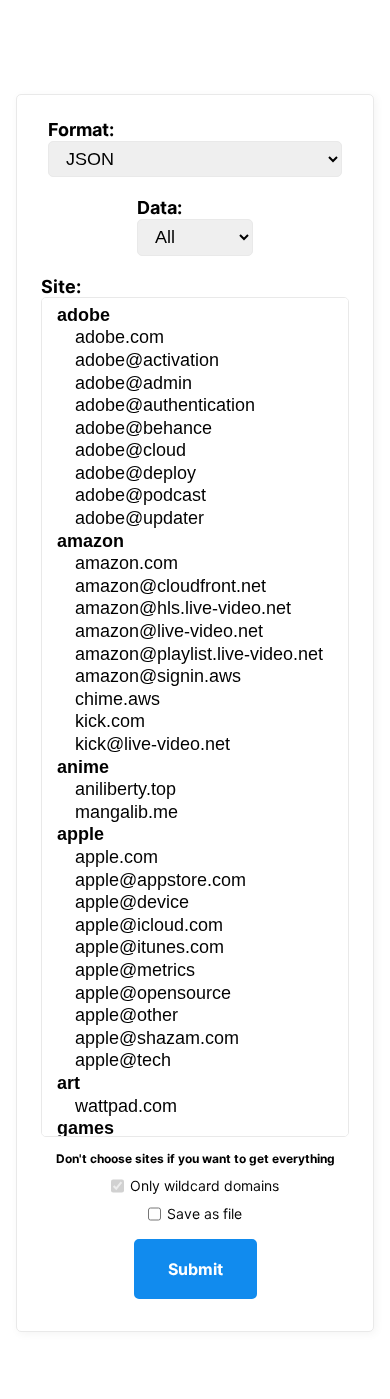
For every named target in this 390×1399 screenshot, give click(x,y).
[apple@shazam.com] (195, 1039)
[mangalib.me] (195, 813)
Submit (195, 1269)
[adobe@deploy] (195, 474)
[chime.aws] (195, 700)
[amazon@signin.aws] (195, 677)
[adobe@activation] (195, 361)
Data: (159, 207)
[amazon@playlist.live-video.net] (195, 655)
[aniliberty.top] (195, 790)
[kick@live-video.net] (195, 745)
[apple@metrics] (195, 971)
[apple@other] (195, 1016)
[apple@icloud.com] (195, 926)
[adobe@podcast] (195, 496)
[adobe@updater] (195, 519)
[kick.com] (195, 722)
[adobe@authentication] (195, 406)
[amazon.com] (195, 564)
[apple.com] (195, 858)
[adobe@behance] (195, 429)
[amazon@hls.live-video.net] (195, 609)
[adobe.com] (195, 338)
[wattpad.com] (195, 1107)
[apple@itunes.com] (195, 948)
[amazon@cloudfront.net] (195, 587)
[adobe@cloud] (195, 451)
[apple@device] (195, 903)
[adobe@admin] (195, 384)
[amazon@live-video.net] (195, 632)
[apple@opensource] (195, 994)
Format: (81, 129)
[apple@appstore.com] (195, 881)
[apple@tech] (195, 1061)
